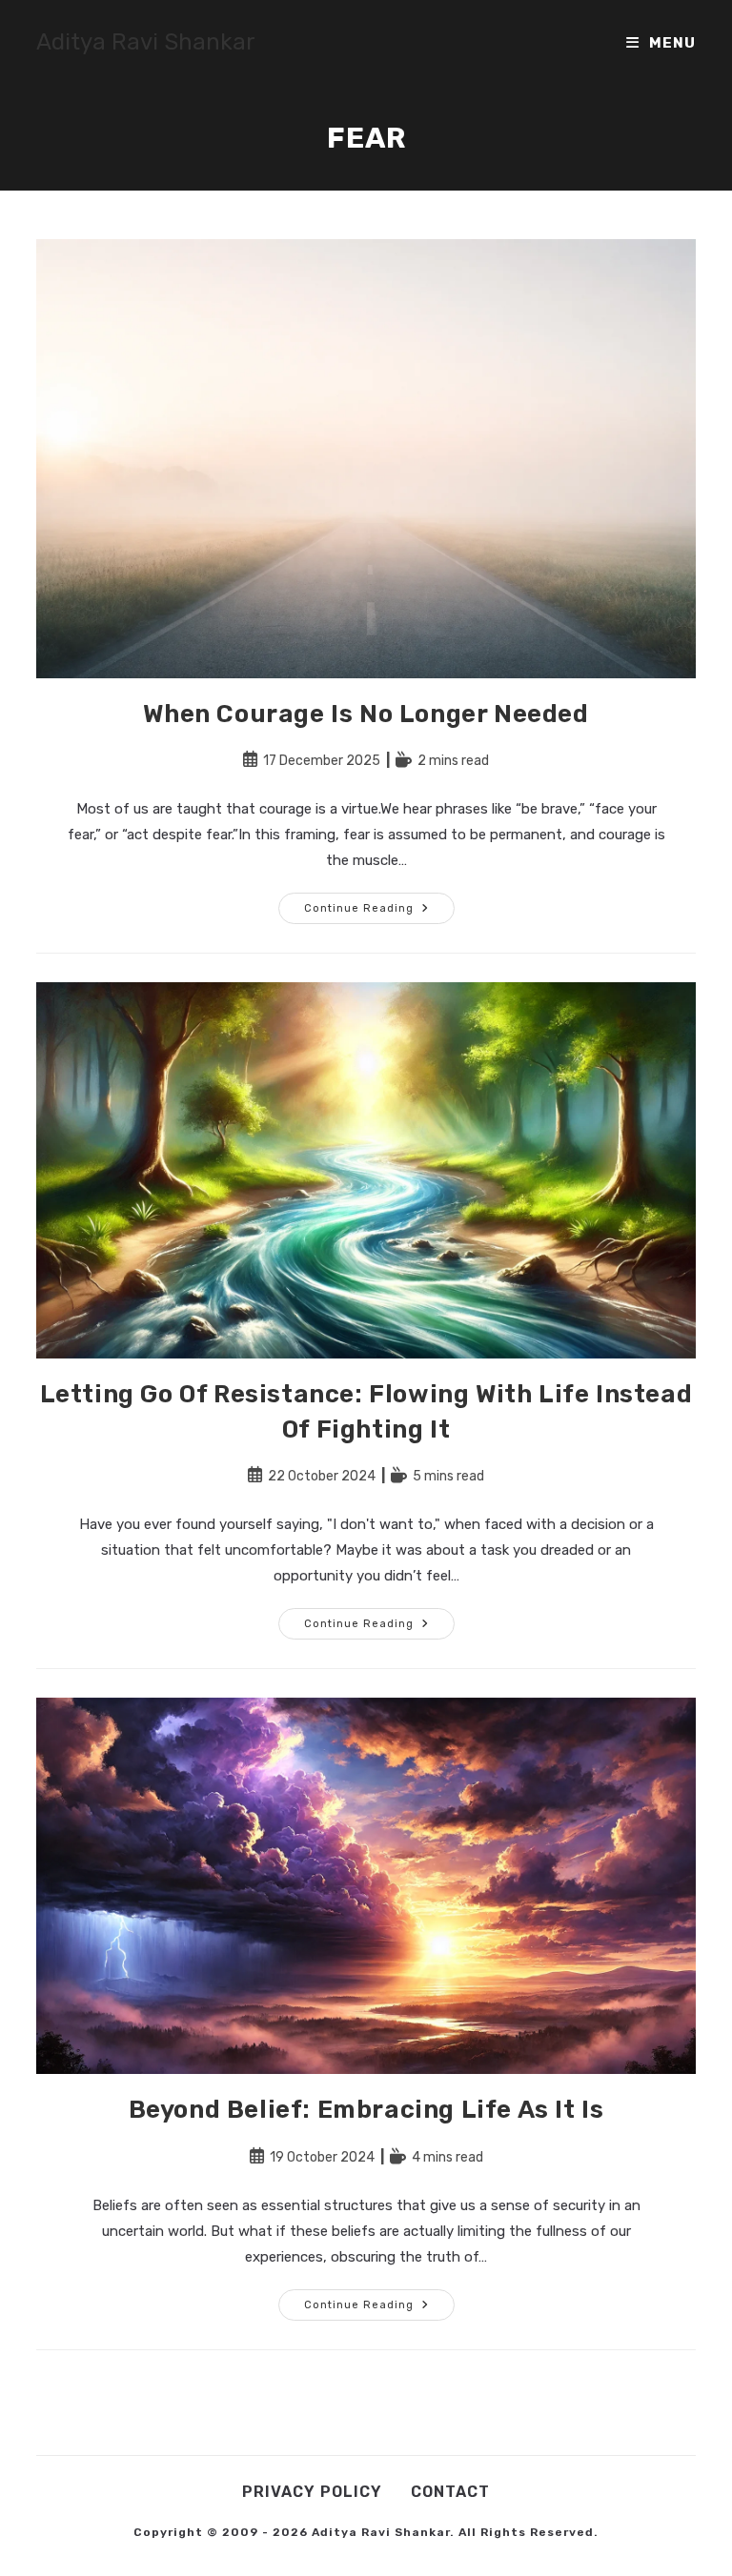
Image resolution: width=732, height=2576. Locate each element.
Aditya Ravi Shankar (146, 42)
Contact (450, 2492)
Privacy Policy (312, 2492)
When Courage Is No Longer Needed (366, 714)
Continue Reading (379, 912)
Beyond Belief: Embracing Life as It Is (366, 2110)
